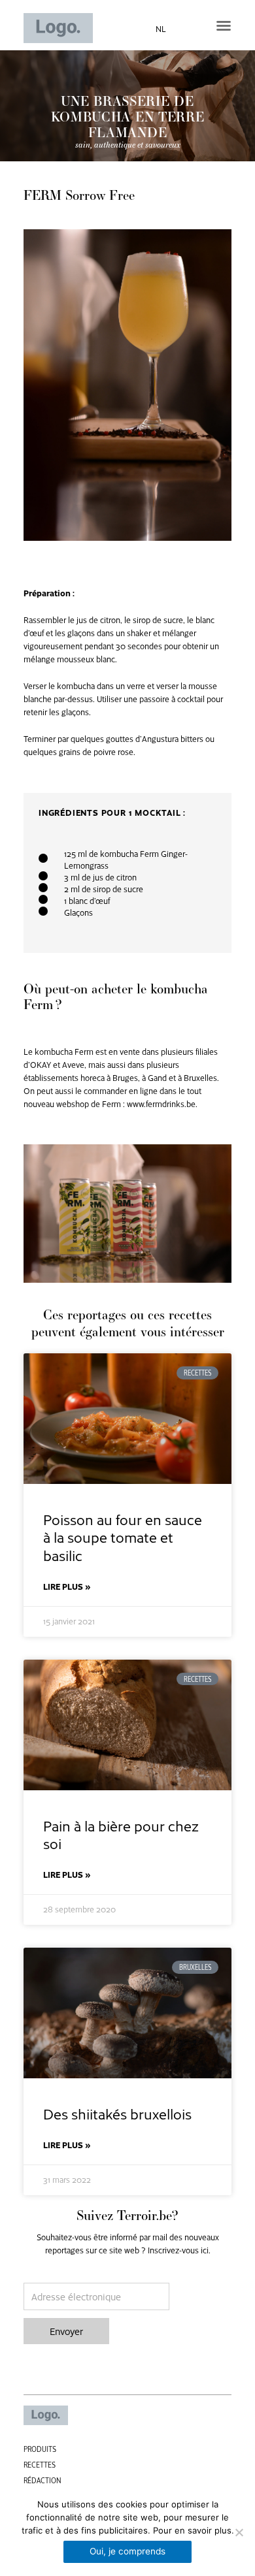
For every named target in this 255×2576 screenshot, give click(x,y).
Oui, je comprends (127, 2551)
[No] (239, 2532)
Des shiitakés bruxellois (117, 2113)
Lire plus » (67, 1586)
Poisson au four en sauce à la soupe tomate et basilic (123, 1537)
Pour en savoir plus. (194, 2530)
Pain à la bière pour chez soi (121, 1834)
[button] (224, 25)
